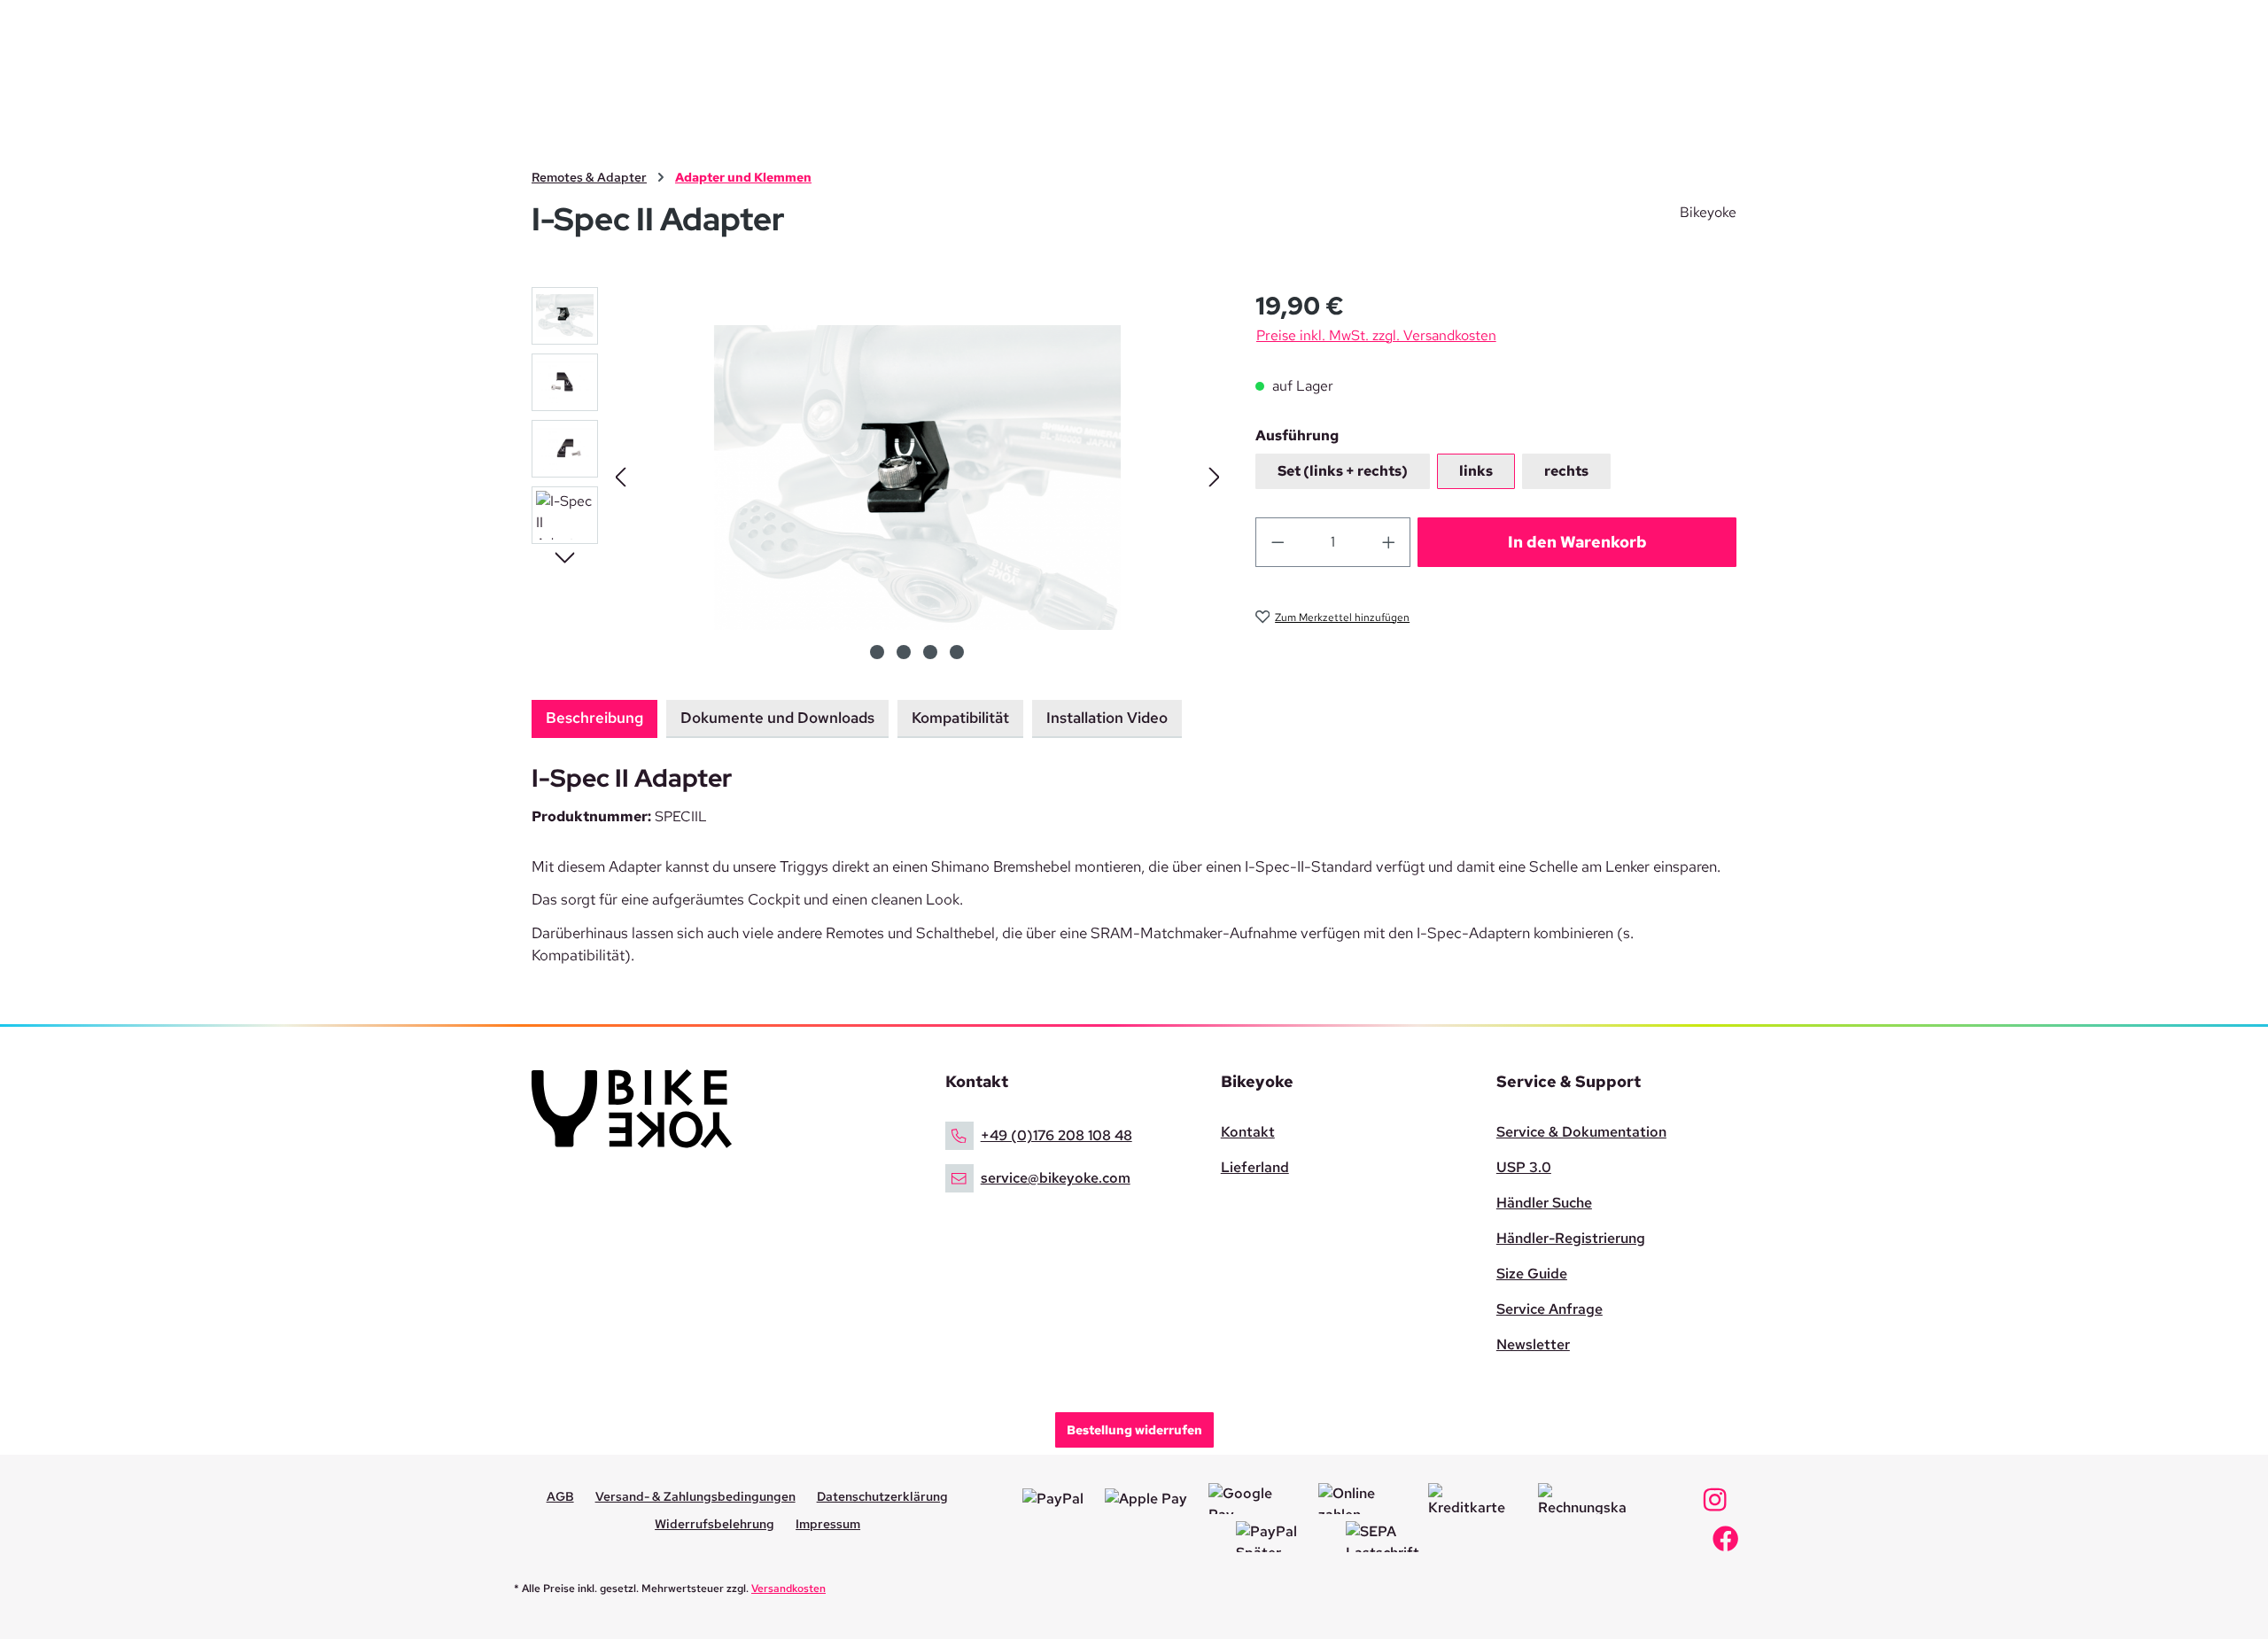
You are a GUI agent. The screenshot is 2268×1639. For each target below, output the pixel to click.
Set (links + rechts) (1343, 471)
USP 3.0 (1524, 1167)
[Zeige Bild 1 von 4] (877, 652)
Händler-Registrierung (1571, 1238)
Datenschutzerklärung (882, 1496)
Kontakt (1248, 1132)
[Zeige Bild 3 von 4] (930, 652)
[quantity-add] (1389, 542)
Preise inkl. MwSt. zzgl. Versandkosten (1376, 335)
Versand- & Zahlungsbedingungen (695, 1496)
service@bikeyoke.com (1056, 1178)
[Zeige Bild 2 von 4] (904, 652)
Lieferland (1255, 1167)
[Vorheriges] (620, 477)
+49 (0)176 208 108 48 (1056, 1135)
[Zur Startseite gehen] (721, 1109)
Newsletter (1533, 1344)
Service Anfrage (1550, 1309)
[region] (876, 478)
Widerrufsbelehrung (715, 1524)
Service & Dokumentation (1581, 1132)
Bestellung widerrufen (1134, 1430)
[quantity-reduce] (1278, 542)
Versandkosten (788, 1589)
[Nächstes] (1215, 477)
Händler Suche (1544, 1203)
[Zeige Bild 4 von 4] (957, 652)
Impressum (828, 1524)
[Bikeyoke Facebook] (1725, 1544)
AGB (560, 1496)
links (1476, 471)
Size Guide (1532, 1274)
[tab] (594, 719)
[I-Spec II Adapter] (917, 478)
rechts (1566, 471)
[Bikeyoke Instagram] (1715, 1504)
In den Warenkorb (1577, 542)
